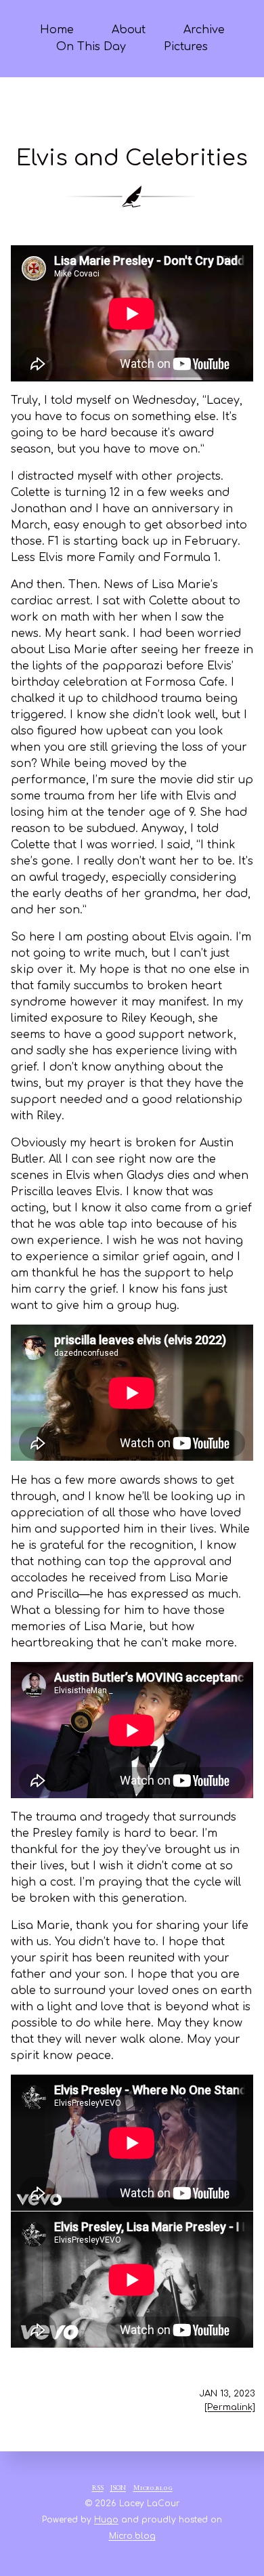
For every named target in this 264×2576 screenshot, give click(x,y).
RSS (98, 2489)
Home (57, 30)
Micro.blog (153, 2489)
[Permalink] (230, 2407)
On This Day (91, 47)
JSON (118, 2489)
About (129, 30)
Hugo (106, 2520)
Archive (204, 30)
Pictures (186, 47)
